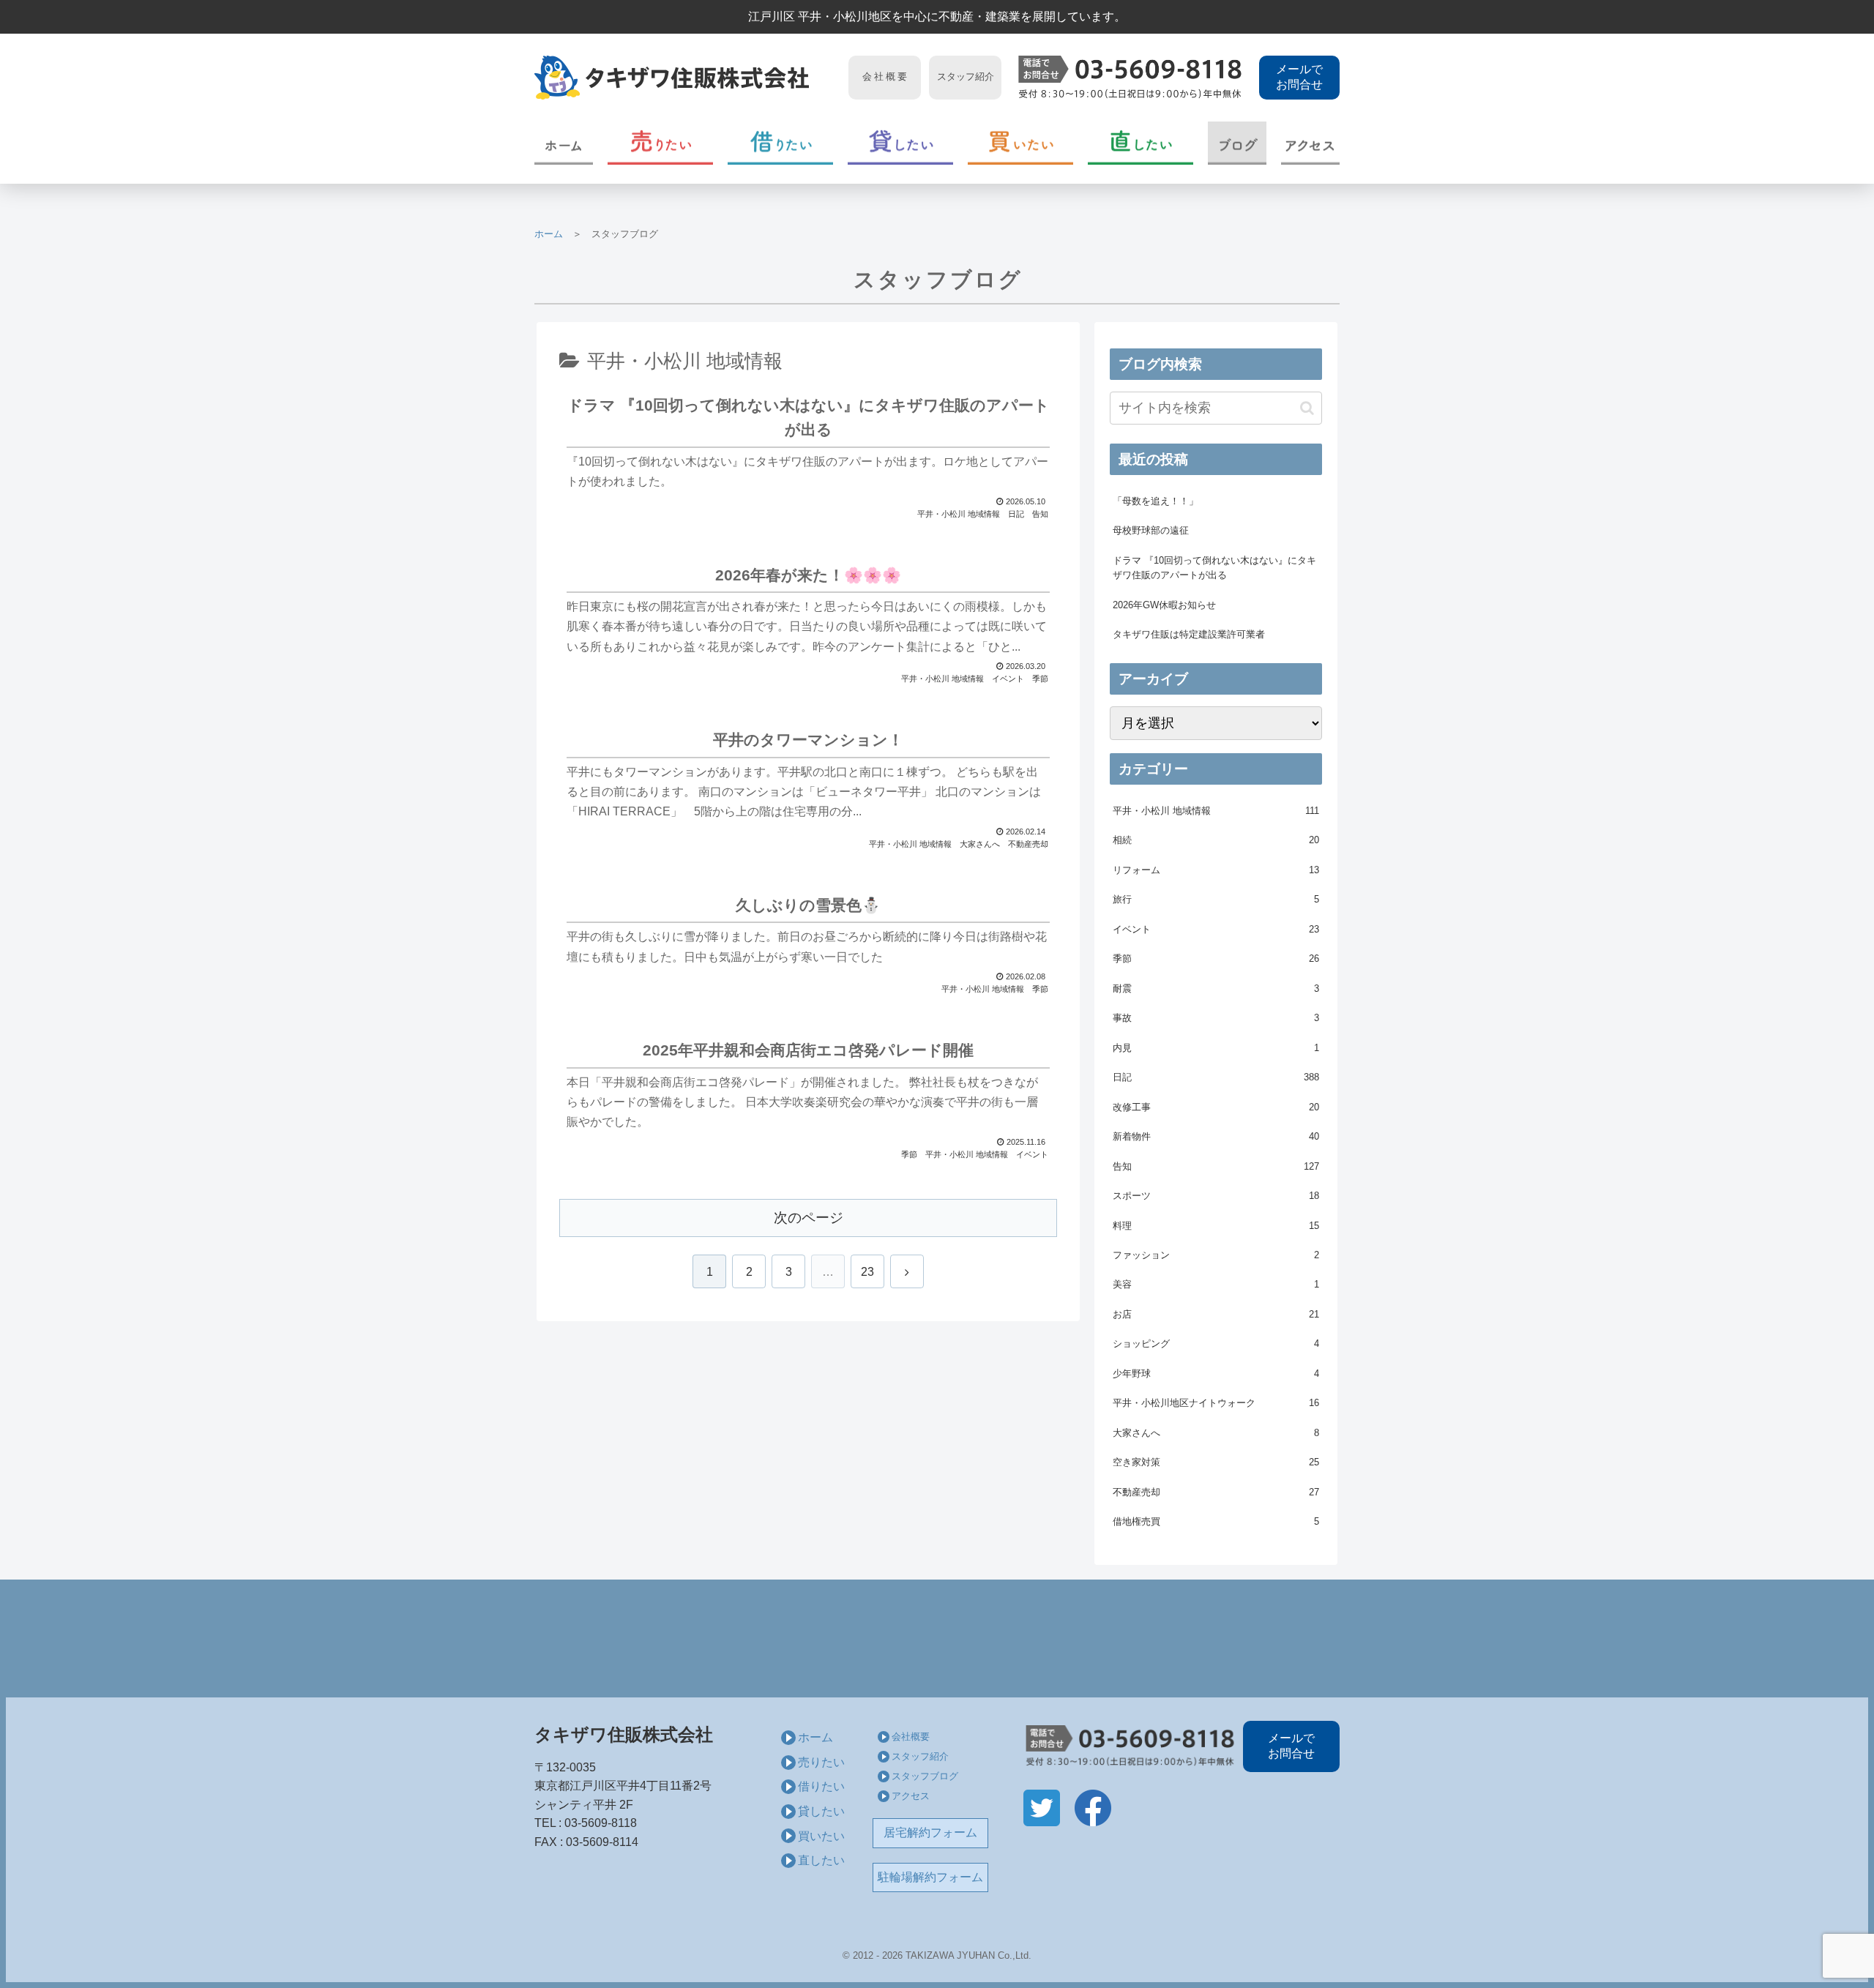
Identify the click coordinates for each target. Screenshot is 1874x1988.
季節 (1216, 958)
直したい (821, 1860)
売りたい (821, 1762)
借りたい (821, 1786)
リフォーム (1216, 870)
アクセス (911, 1796)
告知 (1216, 1166)
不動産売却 (1216, 1492)
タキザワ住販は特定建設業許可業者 (1189, 634)
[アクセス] (1310, 143)
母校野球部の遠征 (1151, 530)
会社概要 (911, 1737)
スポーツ (1216, 1196)
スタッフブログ (925, 1776)
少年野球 (1216, 1374)
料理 (1216, 1226)
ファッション (1216, 1255)
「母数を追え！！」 (1156, 501)
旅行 (1216, 899)
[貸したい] (900, 143)
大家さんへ (1216, 1433)
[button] (1307, 408)
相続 (1216, 840)
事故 (1216, 1018)
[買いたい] (1020, 143)
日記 (1216, 1077)
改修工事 (1216, 1107)
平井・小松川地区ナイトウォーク (1216, 1403)
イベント (1216, 929)
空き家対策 (1216, 1462)
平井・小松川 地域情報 (1216, 811)
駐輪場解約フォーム (930, 1877)
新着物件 (1216, 1136)
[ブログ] (1237, 143)
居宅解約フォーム (930, 1832)
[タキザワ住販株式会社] (687, 78)
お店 (1216, 1314)
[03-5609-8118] (1130, 78)
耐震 (1216, 989)
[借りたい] (780, 143)
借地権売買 (1216, 1521)
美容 (1216, 1284)
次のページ (809, 1218)
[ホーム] (564, 143)
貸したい (821, 1811)
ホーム (549, 234)
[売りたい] (660, 143)
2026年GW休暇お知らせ (1164, 605)
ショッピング (1216, 1344)
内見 (1216, 1048)
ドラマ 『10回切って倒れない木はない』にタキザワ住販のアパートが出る (1214, 568)
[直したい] (1141, 143)
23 (867, 1272)
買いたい (821, 1836)
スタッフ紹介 (920, 1756)
